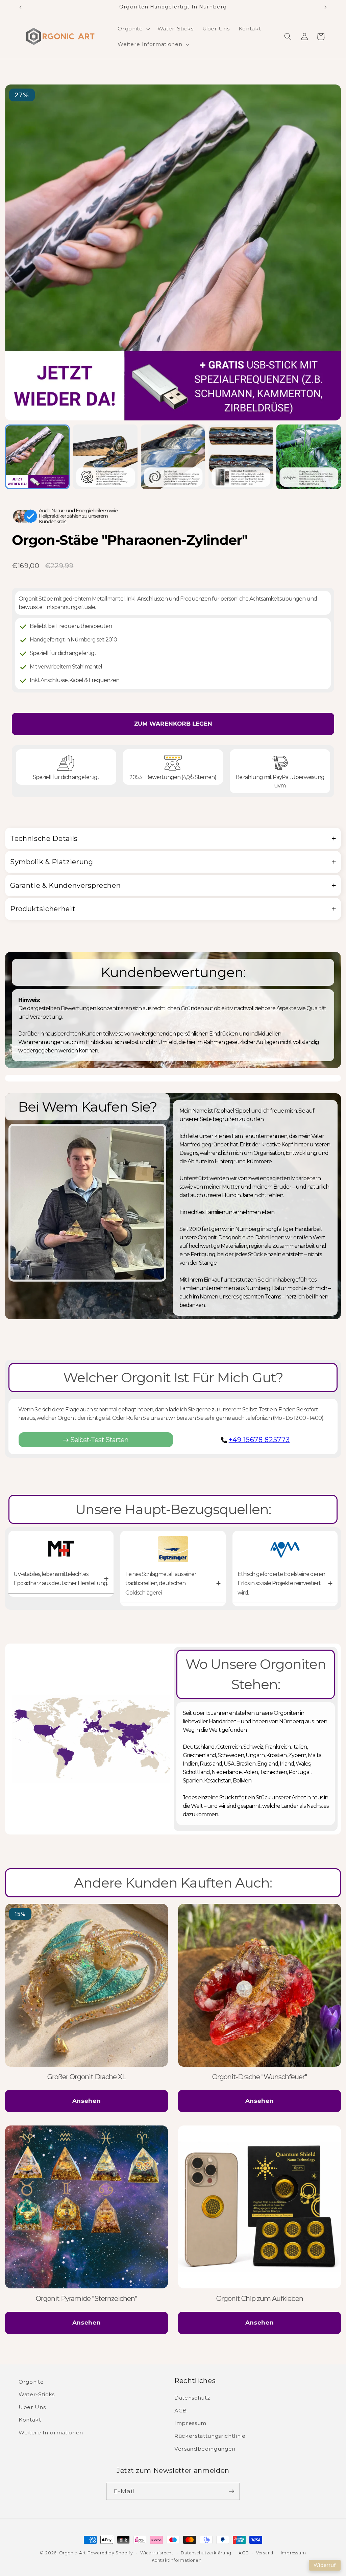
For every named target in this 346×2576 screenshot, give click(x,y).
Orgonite (31, 2382)
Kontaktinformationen (177, 2560)
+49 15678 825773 (259, 1440)
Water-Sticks (37, 2394)
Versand (265, 2553)
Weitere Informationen (51, 2433)
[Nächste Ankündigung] (326, 7)
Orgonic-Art (73, 2553)
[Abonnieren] (231, 2492)
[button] (133, 29)
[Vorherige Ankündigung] (21, 7)
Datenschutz (192, 2398)
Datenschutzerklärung (206, 2553)
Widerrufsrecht (157, 2553)
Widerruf (325, 2565)
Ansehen (87, 2101)
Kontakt (30, 2420)
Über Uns (32, 2407)
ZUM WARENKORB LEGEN (173, 724)
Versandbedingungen (205, 2449)
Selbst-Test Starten (99, 1440)
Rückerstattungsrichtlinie (210, 2436)
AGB (181, 2411)
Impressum (190, 2423)
